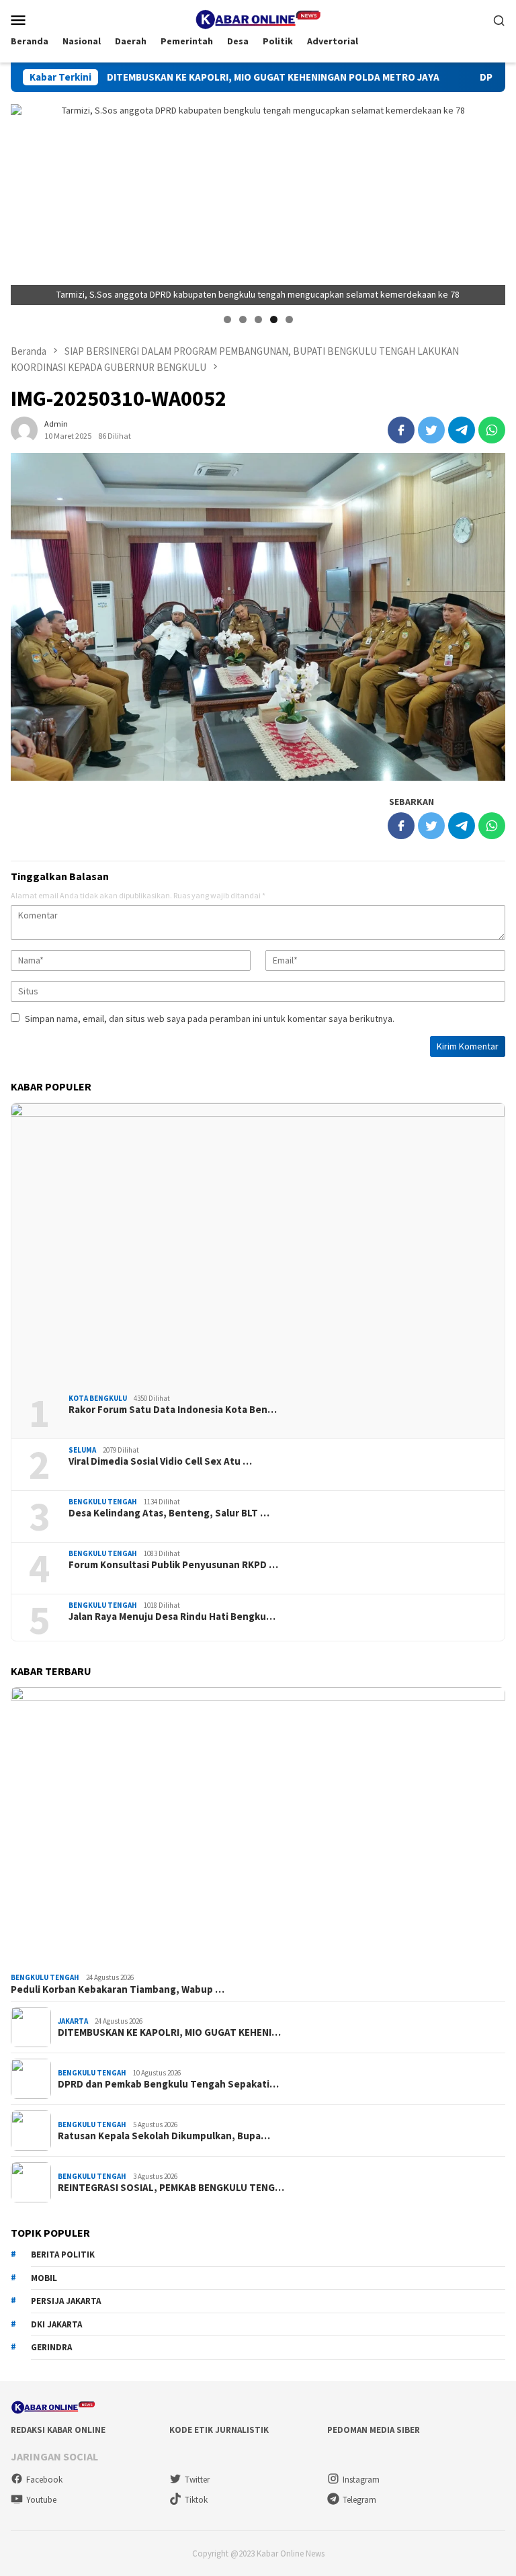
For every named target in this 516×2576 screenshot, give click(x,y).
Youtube (41, 2500)
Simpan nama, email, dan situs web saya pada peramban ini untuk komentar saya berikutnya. (210, 1019)
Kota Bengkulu (98, 1398)
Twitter (197, 2480)
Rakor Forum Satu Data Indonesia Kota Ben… (173, 1410)
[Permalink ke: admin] (24, 429)
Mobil (44, 2278)
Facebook (44, 2480)
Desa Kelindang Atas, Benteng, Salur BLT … (169, 1513)
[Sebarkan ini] (401, 430)
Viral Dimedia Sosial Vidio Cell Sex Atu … (160, 1461)
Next (488, 202)
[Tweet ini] (431, 430)
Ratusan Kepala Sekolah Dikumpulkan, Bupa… (164, 2136)
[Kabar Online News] (258, 18)
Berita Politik (63, 2255)
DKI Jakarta (56, 2324)
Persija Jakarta (66, 2301)
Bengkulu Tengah (103, 1502)
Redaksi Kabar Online (58, 2430)
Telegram (359, 2500)
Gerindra (51, 2347)
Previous (28, 202)
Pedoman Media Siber (374, 2430)
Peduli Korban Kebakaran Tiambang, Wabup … (118, 1989)
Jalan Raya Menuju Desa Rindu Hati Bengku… (172, 1617)
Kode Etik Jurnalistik (219, 2430)
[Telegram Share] (462, 430)
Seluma (82, 1450)
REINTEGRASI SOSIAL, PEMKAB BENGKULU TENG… (171, 2188)
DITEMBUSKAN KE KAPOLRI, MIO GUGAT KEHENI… (169, 2032)
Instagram (361, 2480)
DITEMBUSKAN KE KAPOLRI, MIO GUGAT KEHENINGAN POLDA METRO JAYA (211, 77)
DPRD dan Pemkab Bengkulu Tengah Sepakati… (168, 2084)
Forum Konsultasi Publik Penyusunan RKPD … (173, 1565)
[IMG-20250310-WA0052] (258, 617)
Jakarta (73, 2021)
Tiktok (196, 2500)
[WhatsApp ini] (492, 430)
